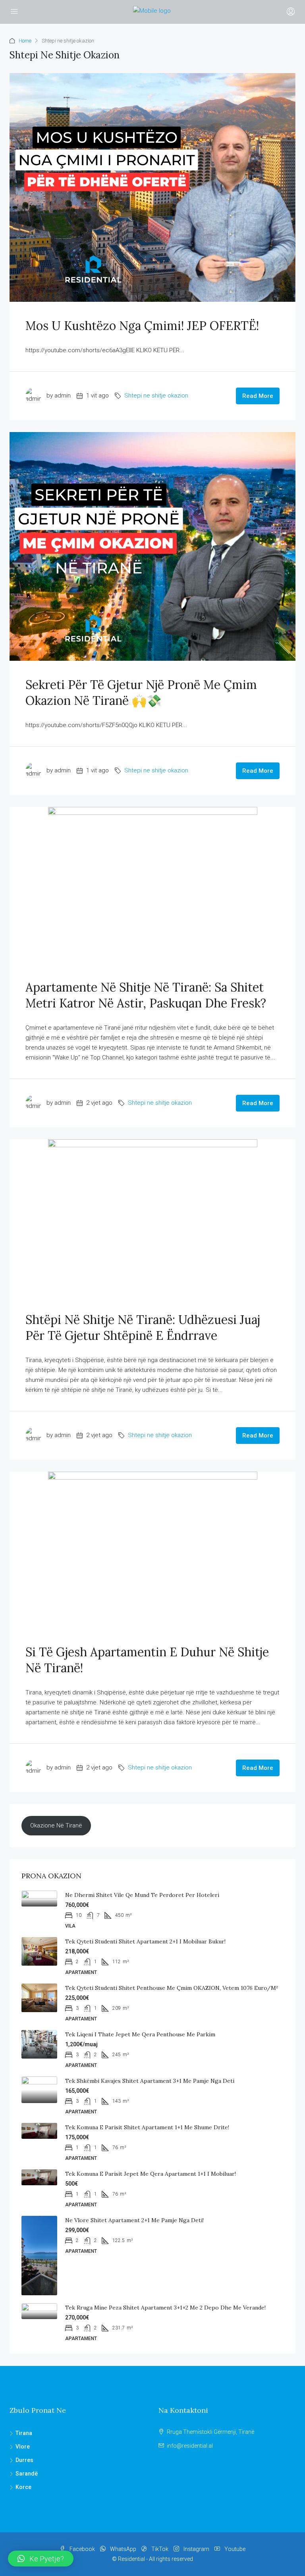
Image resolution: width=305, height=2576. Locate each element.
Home (25, 41)
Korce (23, 2487)
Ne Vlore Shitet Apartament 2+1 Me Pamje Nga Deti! (134, 2220)
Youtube (234, 2549)
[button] (41, 2559)
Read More (258, 396)
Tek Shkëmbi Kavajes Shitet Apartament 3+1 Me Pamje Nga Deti (150, 2081)
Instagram (196, 2549)
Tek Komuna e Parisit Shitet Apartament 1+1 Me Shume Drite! (147, 2127)
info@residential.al (190, 2446)
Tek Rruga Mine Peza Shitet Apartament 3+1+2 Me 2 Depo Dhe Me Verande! (165, 2308)
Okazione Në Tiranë (56, 1825)
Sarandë (27, 2474)
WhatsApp (123, 2549)
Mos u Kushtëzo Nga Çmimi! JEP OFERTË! (142, 326)
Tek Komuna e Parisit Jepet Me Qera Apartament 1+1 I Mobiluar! (151, 2174)
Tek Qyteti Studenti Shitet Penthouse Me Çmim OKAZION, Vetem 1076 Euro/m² (172, 1988)
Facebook (82, 2549)
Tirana (24, 2433)
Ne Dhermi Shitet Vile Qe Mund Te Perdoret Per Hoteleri (142, 1895)
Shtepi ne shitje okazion (156, 396)
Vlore (23, 2447)
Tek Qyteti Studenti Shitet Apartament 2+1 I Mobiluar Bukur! (145, 1941)
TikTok (160, 2549)
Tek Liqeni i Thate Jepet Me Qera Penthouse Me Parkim (140, 2034)
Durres (24, 2460)
